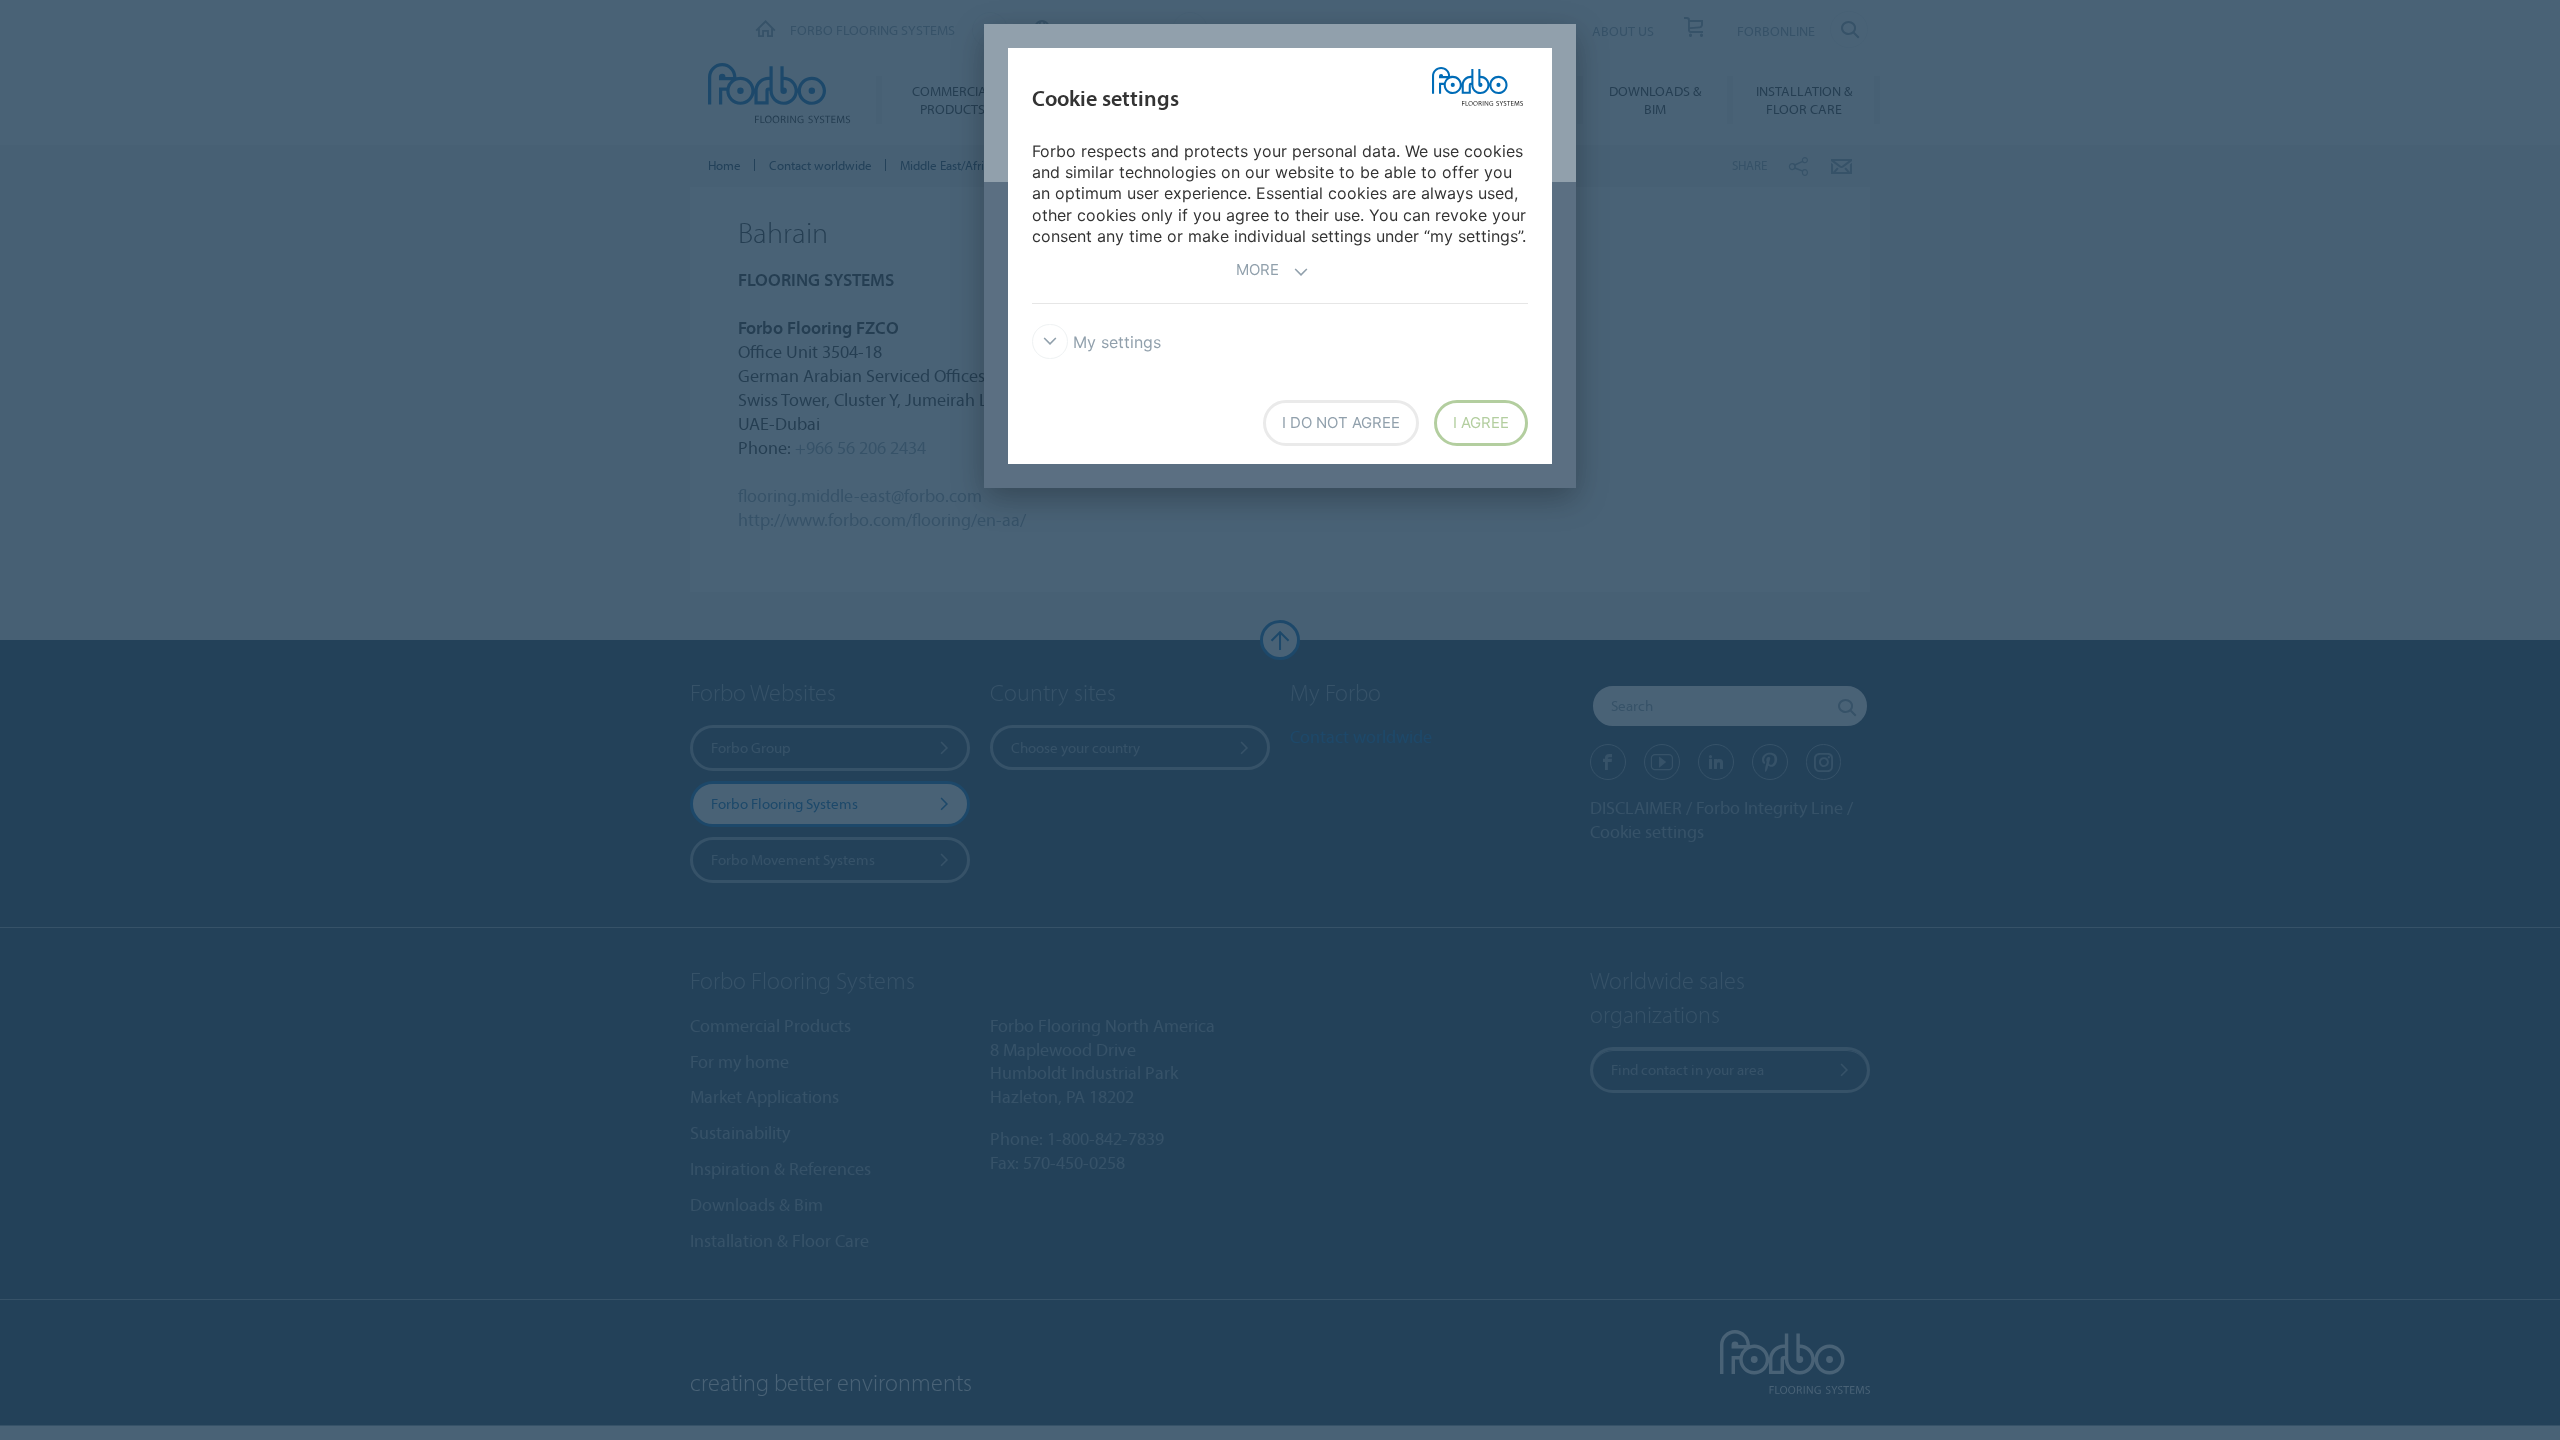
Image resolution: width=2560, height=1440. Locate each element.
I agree (1481, 422)
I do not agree (1341, 422)
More (1257, 269)
